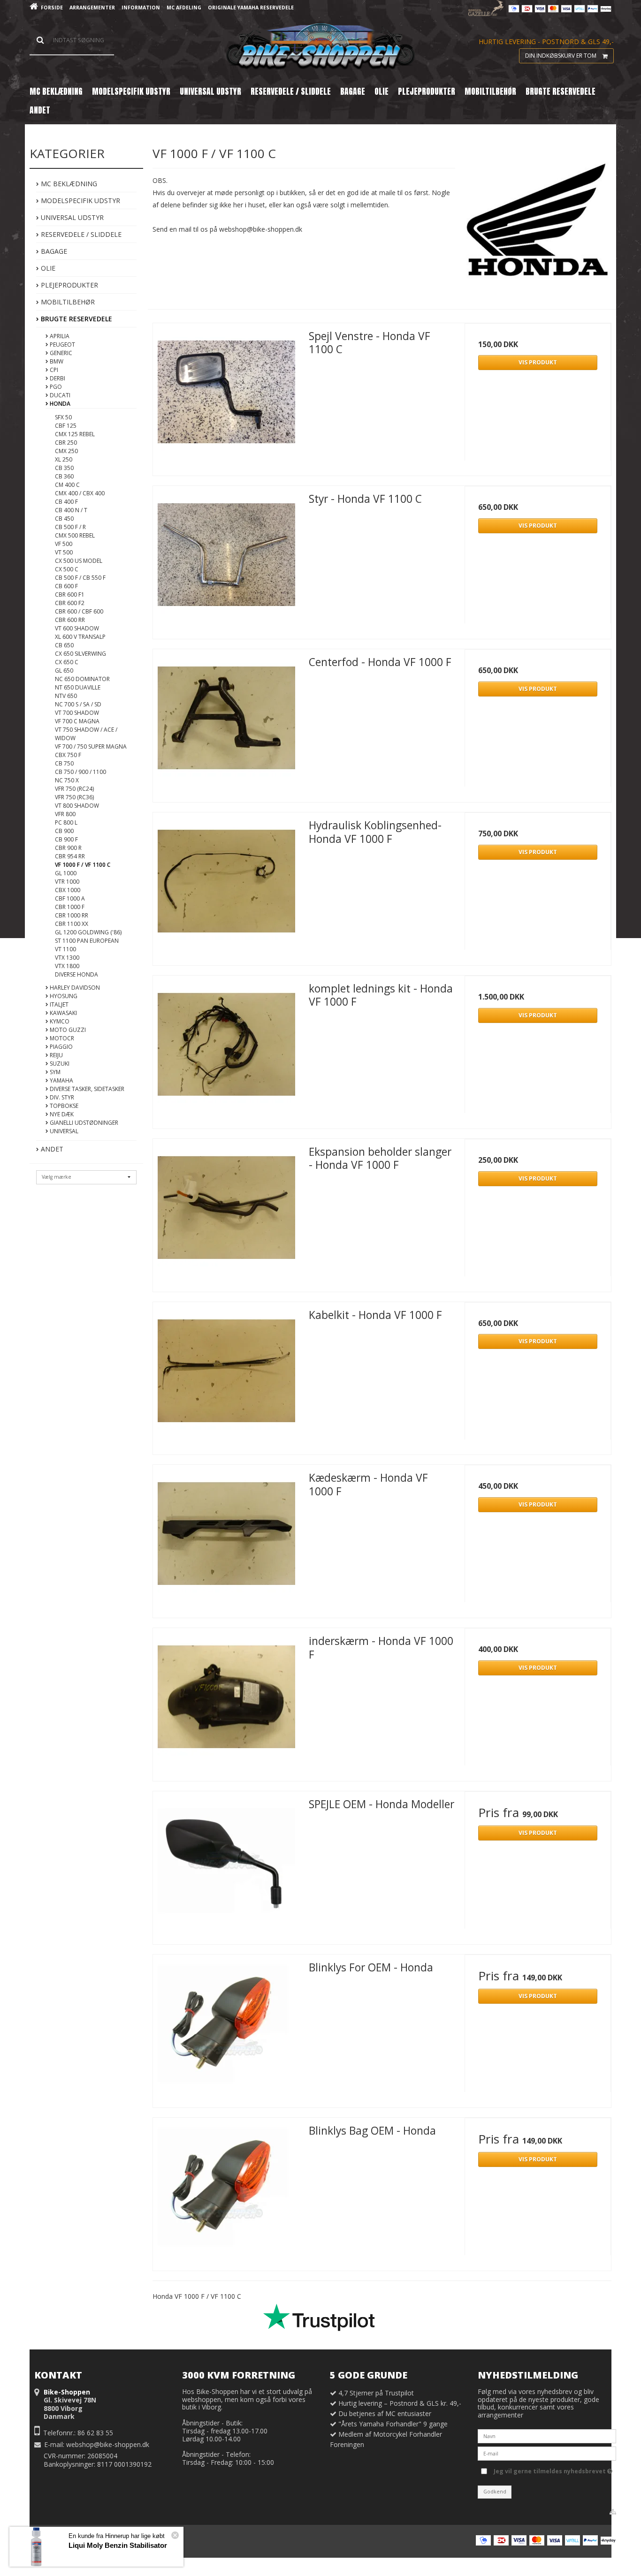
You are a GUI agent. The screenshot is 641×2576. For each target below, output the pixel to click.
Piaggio (61, 1047)
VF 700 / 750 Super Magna (91, 746)
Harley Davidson (74, 988)
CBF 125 (66, 426)
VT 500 (64, 552)
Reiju (56, 1055)
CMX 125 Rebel (75, 434)
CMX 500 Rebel (75, 535)
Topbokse (63, 1106)
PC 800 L (66, 822)
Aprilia (59, 336)
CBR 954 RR (70, 856)
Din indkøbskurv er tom (561, 56)
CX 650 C (67, 662)
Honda (59, 404)
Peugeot (62, 345)
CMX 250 (66, 451)
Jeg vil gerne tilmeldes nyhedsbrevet (550, 2470)
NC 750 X (67, 780)
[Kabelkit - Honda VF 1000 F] (226, 1375)
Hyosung (63, 996)
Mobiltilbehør (67, 302)
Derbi (57, 378)
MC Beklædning (68, 184)
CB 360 (64, 476)
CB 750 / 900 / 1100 (80, 772)
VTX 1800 (67, 966)
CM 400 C (67, 485)
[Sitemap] (613, 2512)
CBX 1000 (68, 890)
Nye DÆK (61, 1114)
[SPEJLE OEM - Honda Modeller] (226, 1864)
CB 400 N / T (71, 510)
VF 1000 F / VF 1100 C (83, 865)
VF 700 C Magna (77, 721)
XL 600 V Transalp (80, 637)
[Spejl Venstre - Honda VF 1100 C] (226, 396)
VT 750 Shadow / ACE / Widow (86, 734)
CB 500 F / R (70, 527)
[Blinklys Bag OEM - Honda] (226, 2191)
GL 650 (64, 671)
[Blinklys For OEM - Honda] (226, 2028)
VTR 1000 (67, 882)
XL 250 (64, 459)
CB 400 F (66, 502)
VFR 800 (65, 814)
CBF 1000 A (70, 898)
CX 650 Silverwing (80, 654)
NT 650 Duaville (78, 687)
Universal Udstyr (71, 217)
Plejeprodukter (69, 285)
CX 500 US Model (79, 561)
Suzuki (59, 1064)
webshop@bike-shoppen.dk (108, 2444)
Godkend (495, 2492)
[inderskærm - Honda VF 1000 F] (226, 1701)
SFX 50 (63, 417)
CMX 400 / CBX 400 (80, 493)
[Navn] (547, 2436)
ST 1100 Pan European (87, 941)
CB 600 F (66, 586)
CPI (53, 370)
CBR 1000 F (70, 907)
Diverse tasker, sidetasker (86, 1089)
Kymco (59, 1021)
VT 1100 (65, 949)
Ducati (59, 395)
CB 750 (64, 763)
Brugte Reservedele (76, 319)
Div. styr (61, 1097)
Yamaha (61, 1080)
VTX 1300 (67, 958)
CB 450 (64, 519)
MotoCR (61, 1038)
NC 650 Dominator (82, 679)
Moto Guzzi (67, 1030)
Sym (54, 1072)
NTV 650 (66, 696)
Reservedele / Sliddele (80, 234)
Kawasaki (63, 1013)
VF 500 (64, 544)
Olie (47, 268)
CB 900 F (66, 839)
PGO (55, 387)
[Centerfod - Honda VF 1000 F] (226, 722)
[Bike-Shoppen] (320, 47)
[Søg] (72, 40)
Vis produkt (538, 362)
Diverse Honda (76, 974)
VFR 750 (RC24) (74, 789)
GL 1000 (66, 873)
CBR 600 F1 (70, 595)
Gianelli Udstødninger (83, 1123)
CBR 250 (66, 443)
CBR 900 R (68, 848)
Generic (60, 353)
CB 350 (64, 468)
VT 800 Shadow (77, 806)
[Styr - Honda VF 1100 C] (226, 559)
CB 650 (64, 645)
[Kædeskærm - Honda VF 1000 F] (226, 1538)
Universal (63, 1131)
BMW (56, 361)
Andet (51, 1149)
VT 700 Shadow (77, 713)
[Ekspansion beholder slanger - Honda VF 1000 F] (226, 1212)
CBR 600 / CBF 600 (79, 611)
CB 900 (64, 831)
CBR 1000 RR (72, 915)
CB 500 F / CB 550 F (80, 578)
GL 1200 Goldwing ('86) (88, 932)
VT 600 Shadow (77, 628)
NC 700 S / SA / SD (78, 704)
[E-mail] (547, 2453)
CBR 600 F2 (70, 603)
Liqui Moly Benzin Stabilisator (118, 2545)
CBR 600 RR (70, 620)
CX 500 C (67, 569)
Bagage (53, 251)
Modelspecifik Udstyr (80, 201)
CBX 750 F (68, 755)
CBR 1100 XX (72, 924)
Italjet (58, 1004)
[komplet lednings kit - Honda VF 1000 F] (226, 1049)
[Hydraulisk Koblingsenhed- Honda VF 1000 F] (226, 886)
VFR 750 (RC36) (74, 797)
